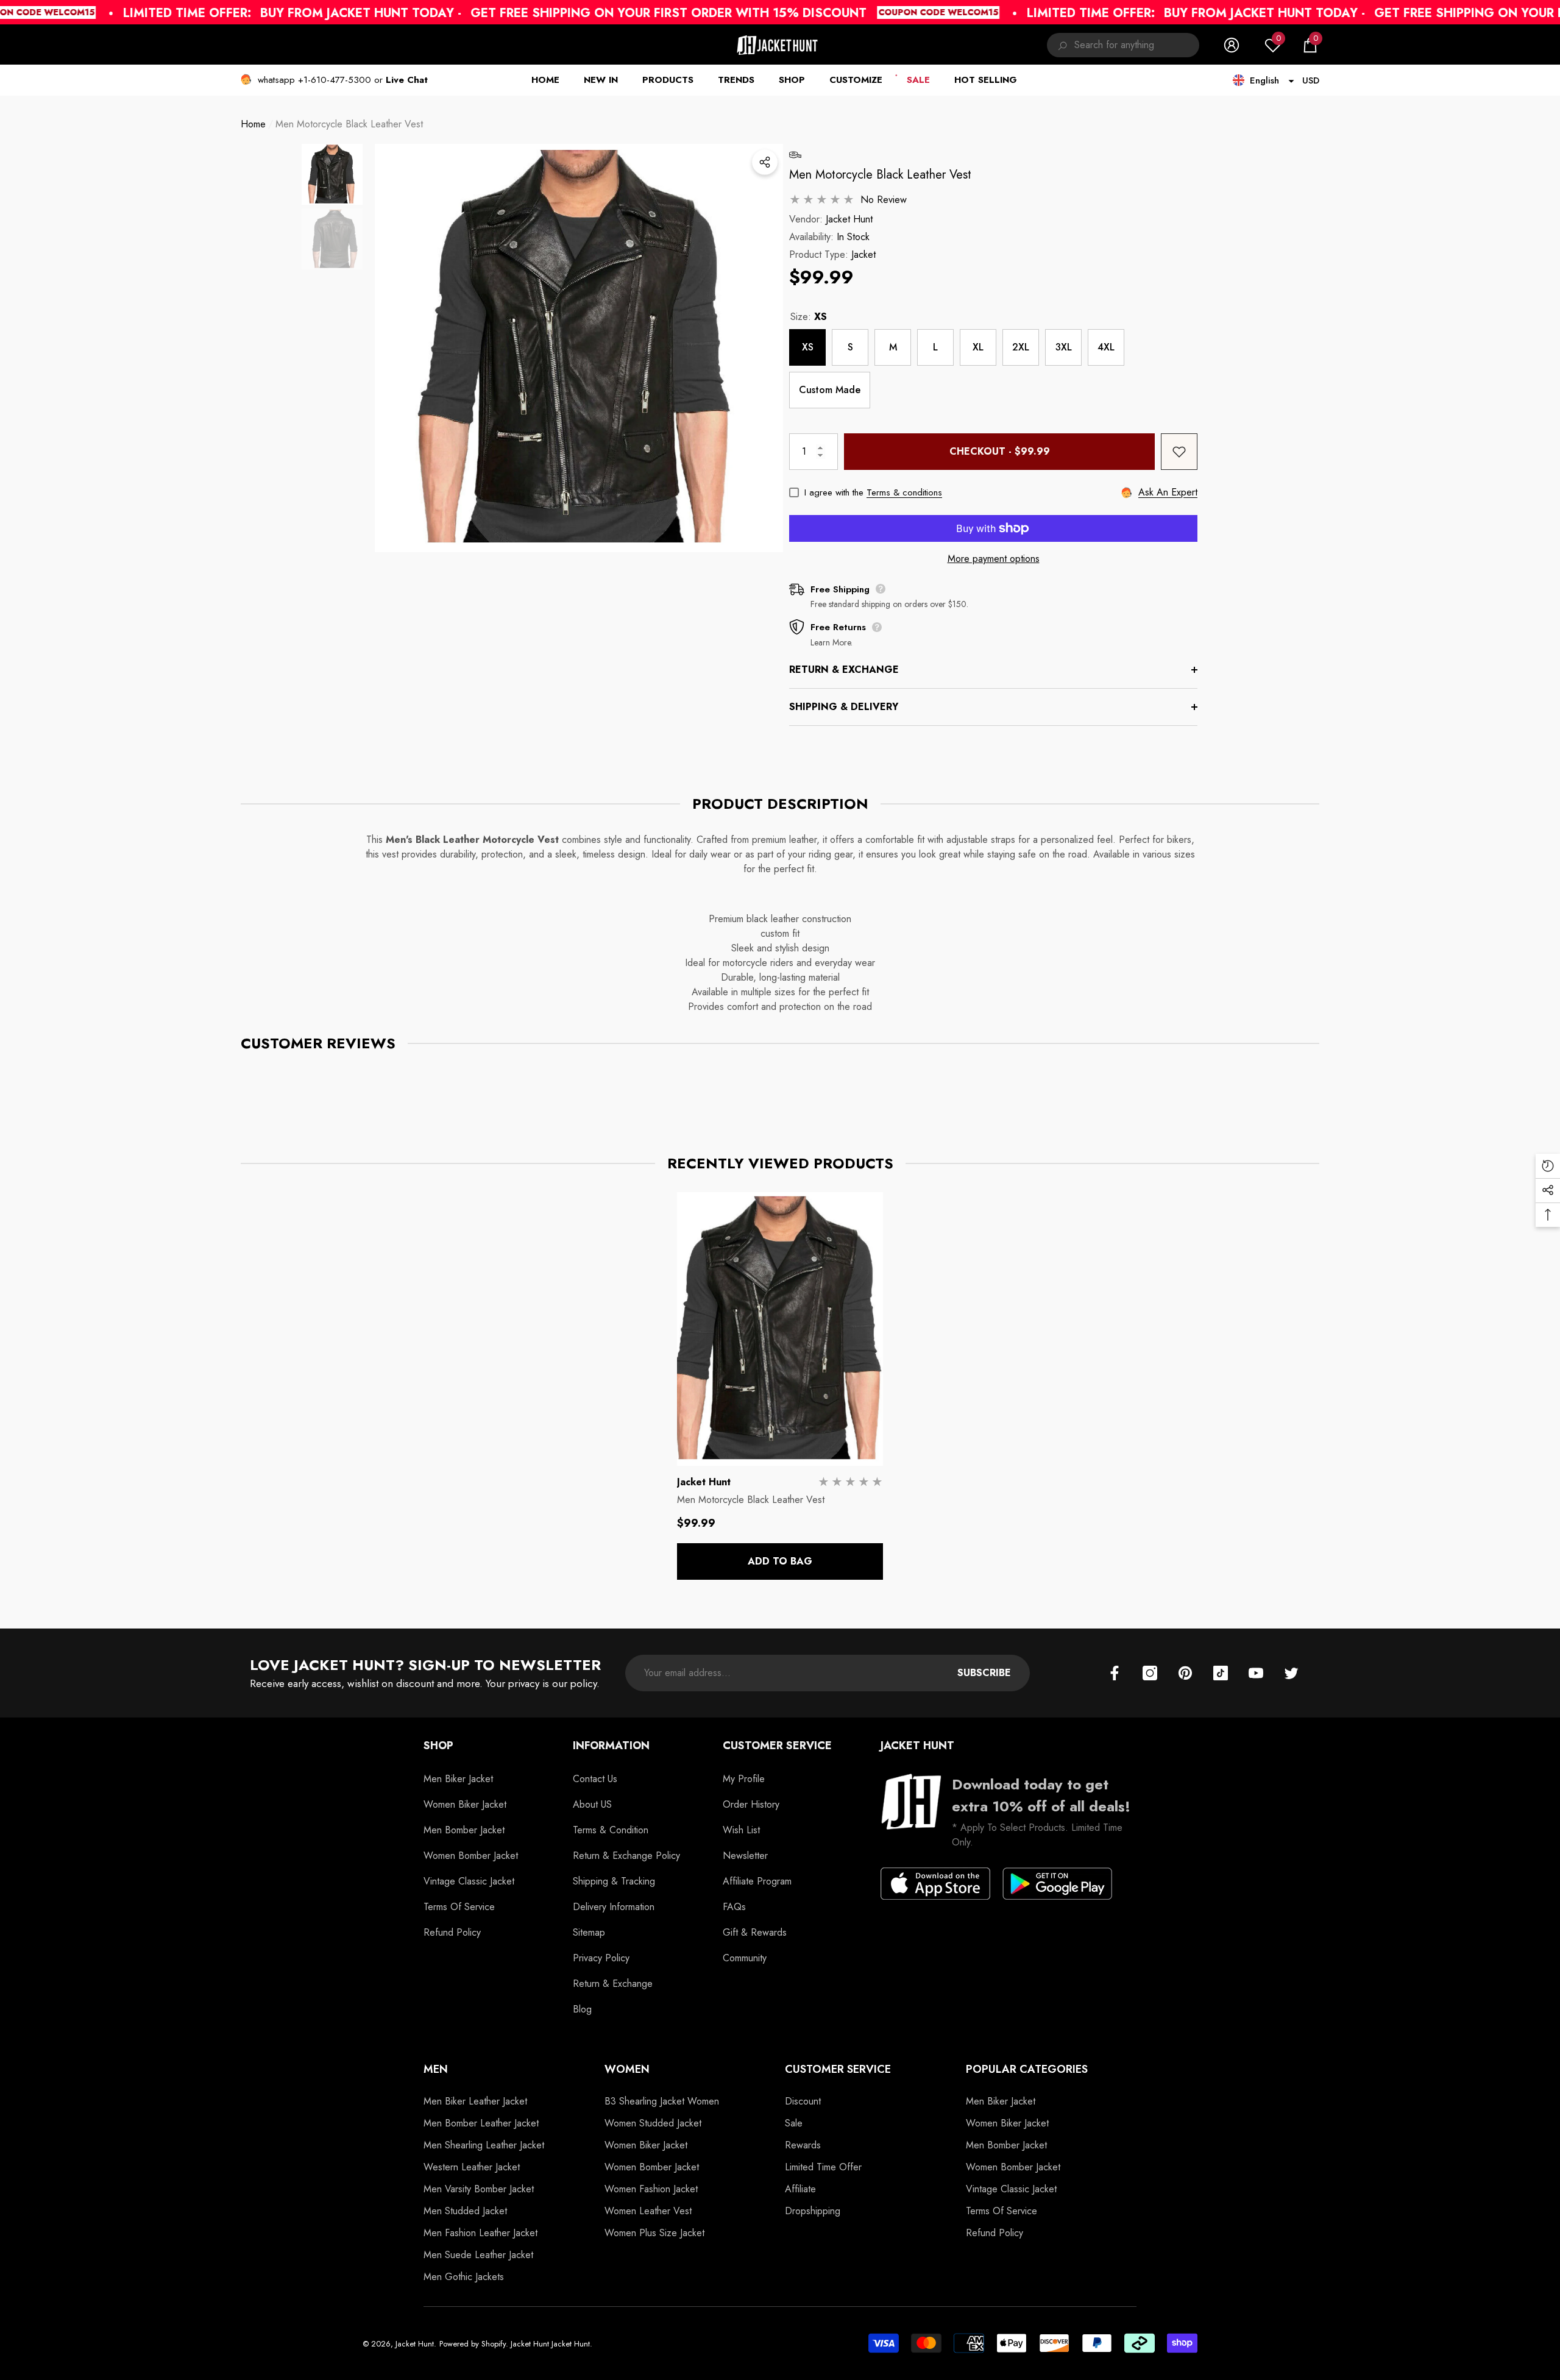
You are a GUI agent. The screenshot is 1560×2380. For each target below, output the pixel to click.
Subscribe (984, 1673)
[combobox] (1137, 45)
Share (765, 162)
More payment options (994, 559)
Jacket (863, 254)
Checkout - (1000, 451)
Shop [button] (438, 1746)
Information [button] (611, 1746)
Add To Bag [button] (780, 1561)
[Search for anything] (1123, 45)
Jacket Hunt (849, 219)
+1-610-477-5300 (335, 80)
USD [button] (1311, 80)
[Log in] (1232, 45)
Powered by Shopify (473, 2344)
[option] (579, 348)
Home (253, 124)
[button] (1310, 45)
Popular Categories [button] (1027, 2069)
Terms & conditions (904, 492)
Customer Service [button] (777, 1746)
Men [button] (436, 2069)
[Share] (765, 162)
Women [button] (627, 2069)
